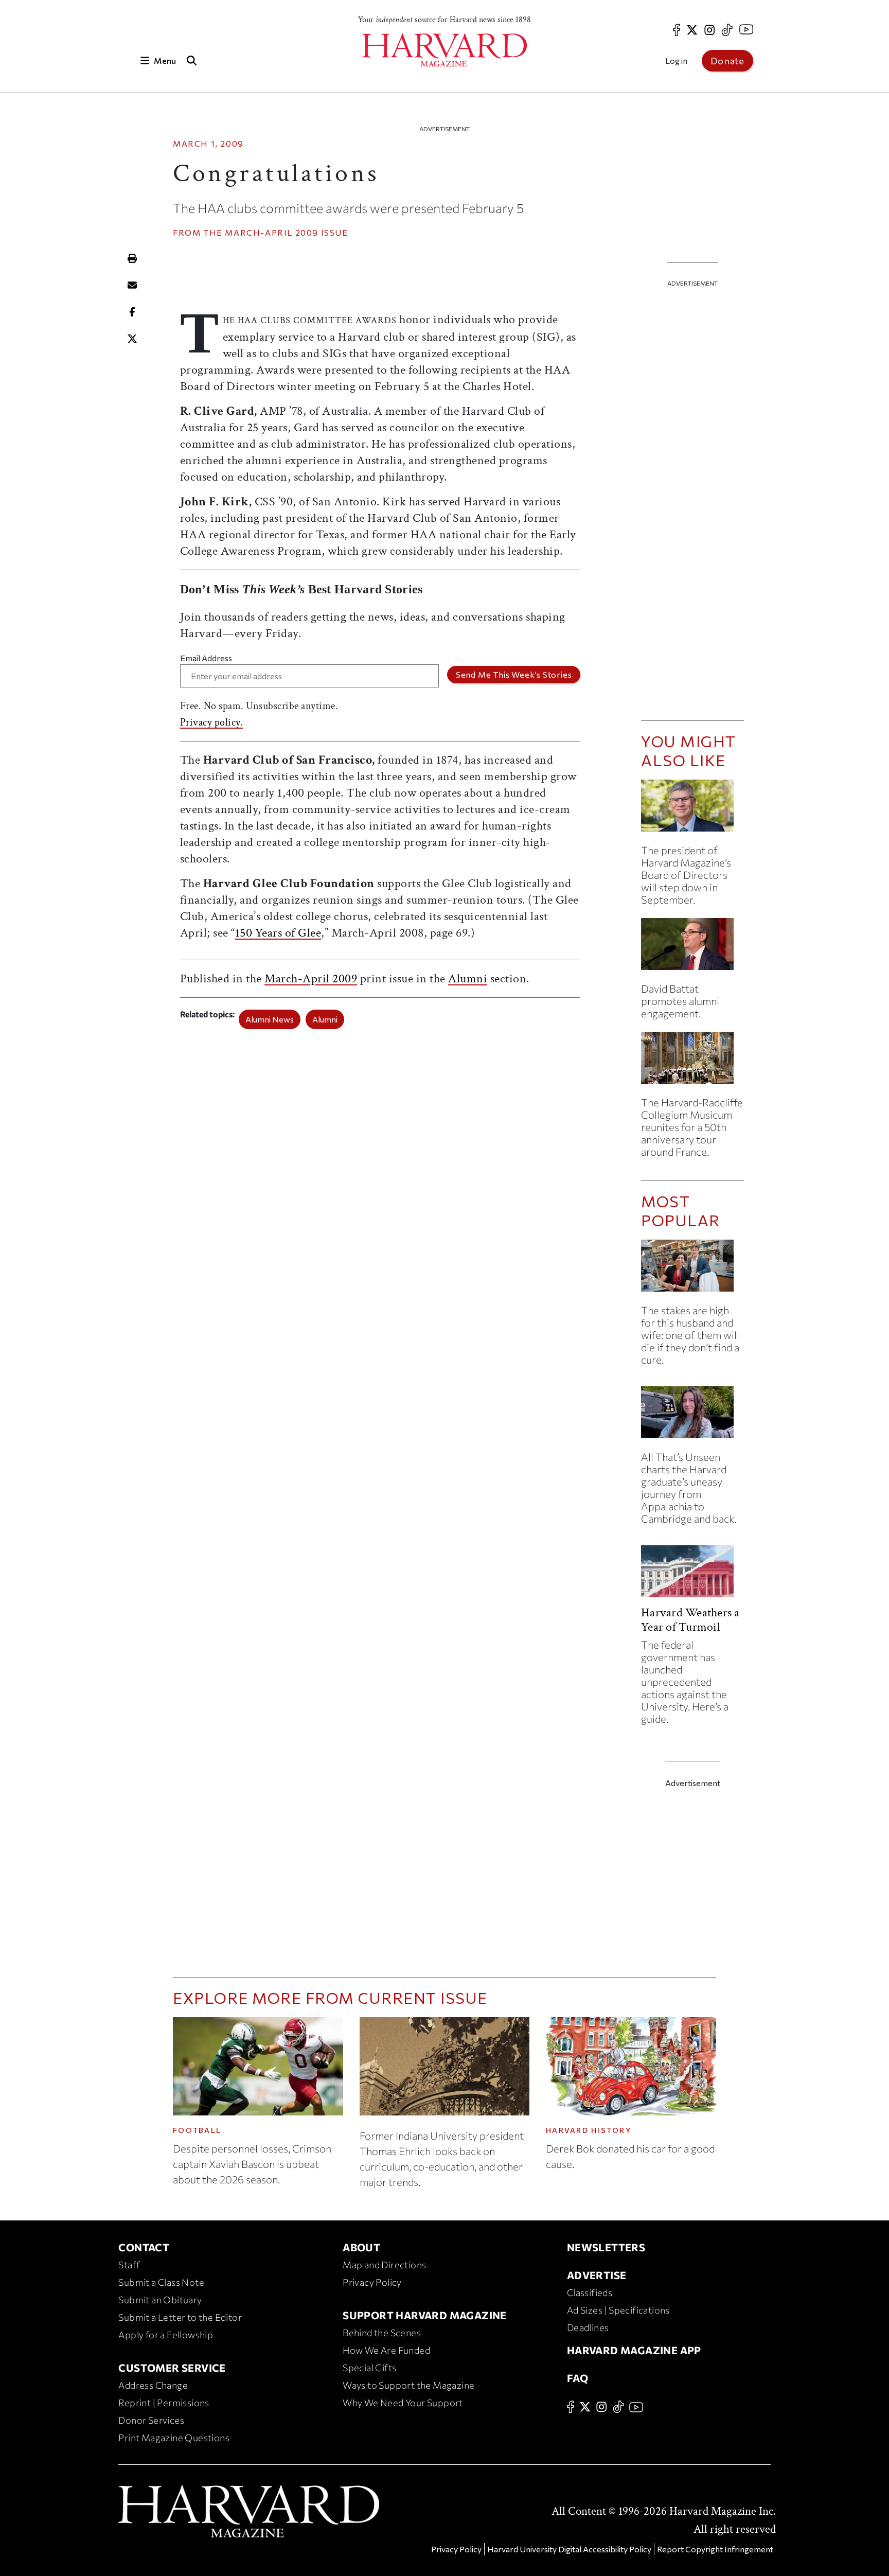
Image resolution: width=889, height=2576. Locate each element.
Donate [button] (727, 61)
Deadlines (588, 2327)
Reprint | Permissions (164, 2403)
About (361, 2247)
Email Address (206, 658)
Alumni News (270, 1019)
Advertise (597, 2275)
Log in (676, 60)
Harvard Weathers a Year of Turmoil (690, 1620)
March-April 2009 (272, 232)
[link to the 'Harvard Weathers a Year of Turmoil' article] (692, 1575)
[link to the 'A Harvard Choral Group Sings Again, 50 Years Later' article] (692, 1062)
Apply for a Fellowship (166, 2335)
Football (197, 2130)
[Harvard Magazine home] (444, 50)
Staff (129, 2265)
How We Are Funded (386, 2350)
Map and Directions (384, 2265)
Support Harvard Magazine (425, 2315)
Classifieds (590, 2292)
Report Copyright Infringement (715, 2549)
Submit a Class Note (161, 2282)
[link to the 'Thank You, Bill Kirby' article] (692, 810)
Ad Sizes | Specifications (618, 2310)
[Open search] (191, 60)
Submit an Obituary (160, 2300)
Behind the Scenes (382, 2333)
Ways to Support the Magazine (408, 2385)
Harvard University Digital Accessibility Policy (569, 2549)
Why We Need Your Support (403, 2403)
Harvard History (589, 2130)
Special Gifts (369, 2368)
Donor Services (151, 2420)
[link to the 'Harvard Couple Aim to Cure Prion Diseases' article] (692, 1270)
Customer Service (172, 2368)
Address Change (153, 2385)
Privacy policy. (212, 722)
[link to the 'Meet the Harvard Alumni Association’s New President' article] (692, 948)
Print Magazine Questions (174, 2438)
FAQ (577, 2378)
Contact (144, 2247)
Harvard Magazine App (634, 2350)
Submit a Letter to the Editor (180, 2317)
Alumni (468, 978)
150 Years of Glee (278, 933)
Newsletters (606, 2247)
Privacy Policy (372, 2282)
